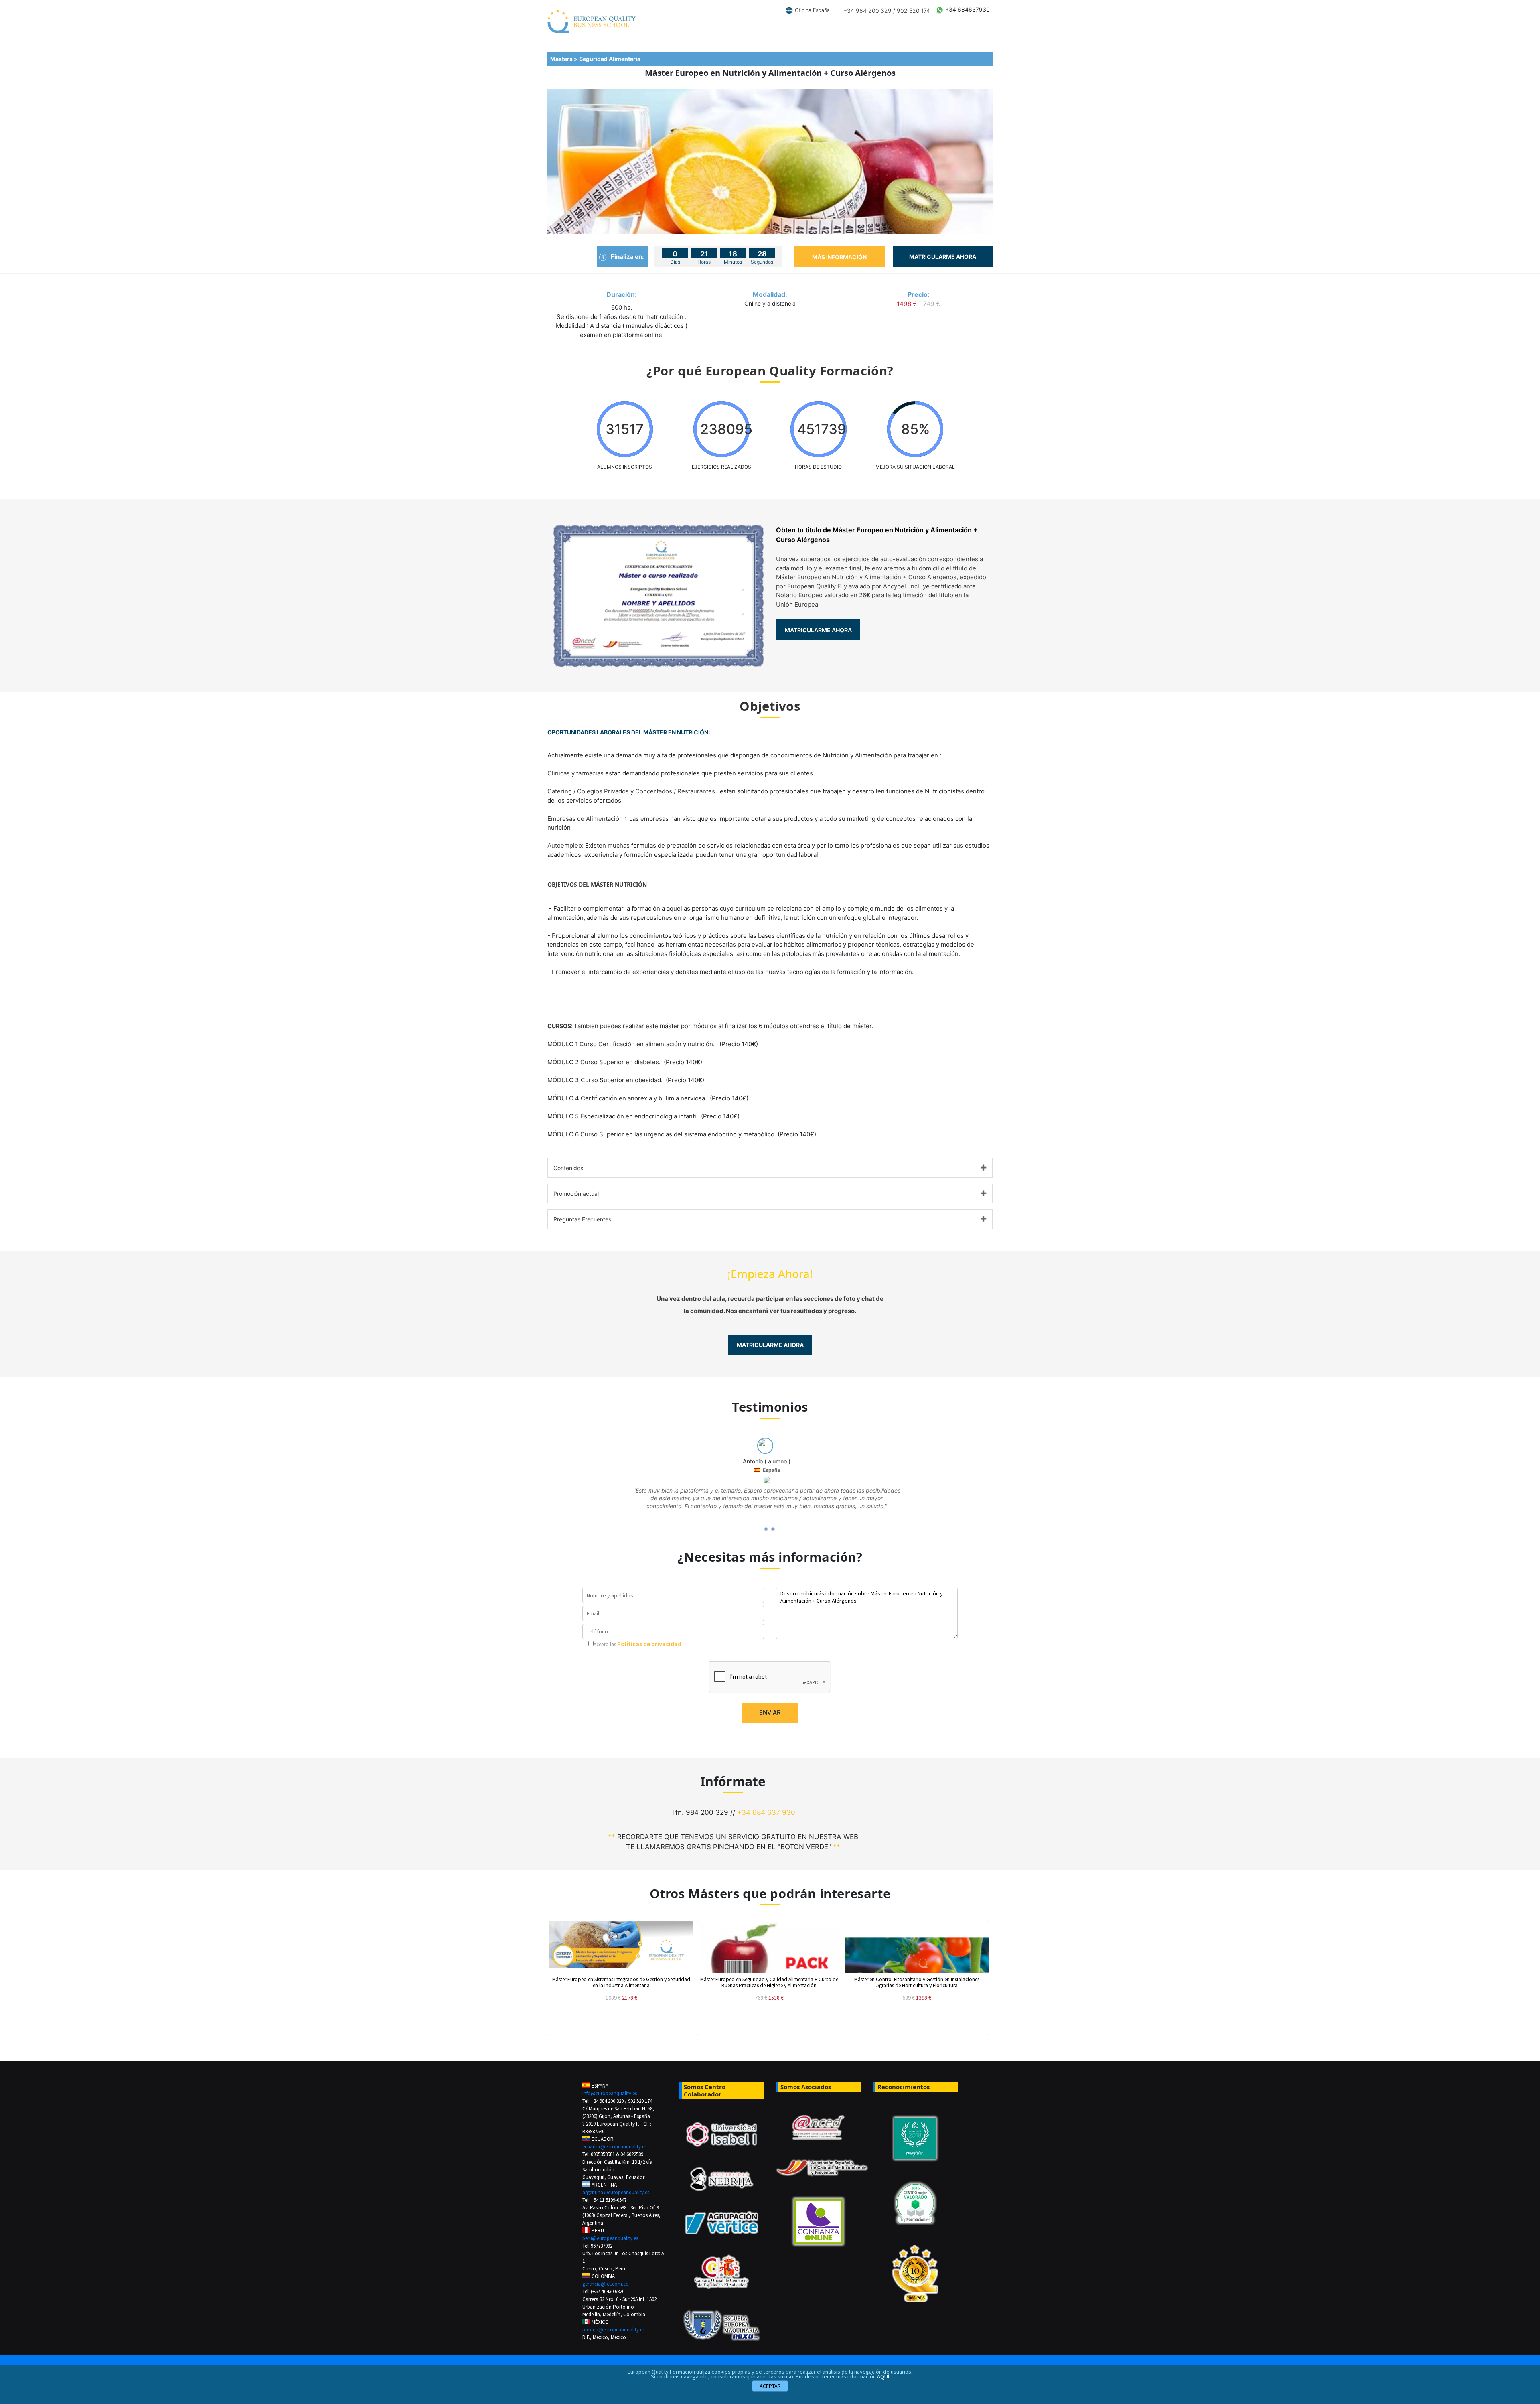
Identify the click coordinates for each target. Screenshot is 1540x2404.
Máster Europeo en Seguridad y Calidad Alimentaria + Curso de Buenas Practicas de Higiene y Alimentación (769, 1982)
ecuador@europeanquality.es (614, 2147)
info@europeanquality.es (610, 2093)
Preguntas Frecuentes (582, 1219)
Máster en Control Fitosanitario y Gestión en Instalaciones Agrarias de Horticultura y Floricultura (917, 1982)
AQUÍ (883, 2376)
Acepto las (605, 1644)
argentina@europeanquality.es (616, 2192)
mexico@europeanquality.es (613, 2330)
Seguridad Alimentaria (611, 59)
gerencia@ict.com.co (606, 2284)
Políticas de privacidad (649, 1644)
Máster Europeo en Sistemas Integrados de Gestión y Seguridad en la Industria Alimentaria (621, 1982)
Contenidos (568, 1168)
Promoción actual (576, 1194)
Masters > (565, 59)
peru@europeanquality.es (610, 2238)
